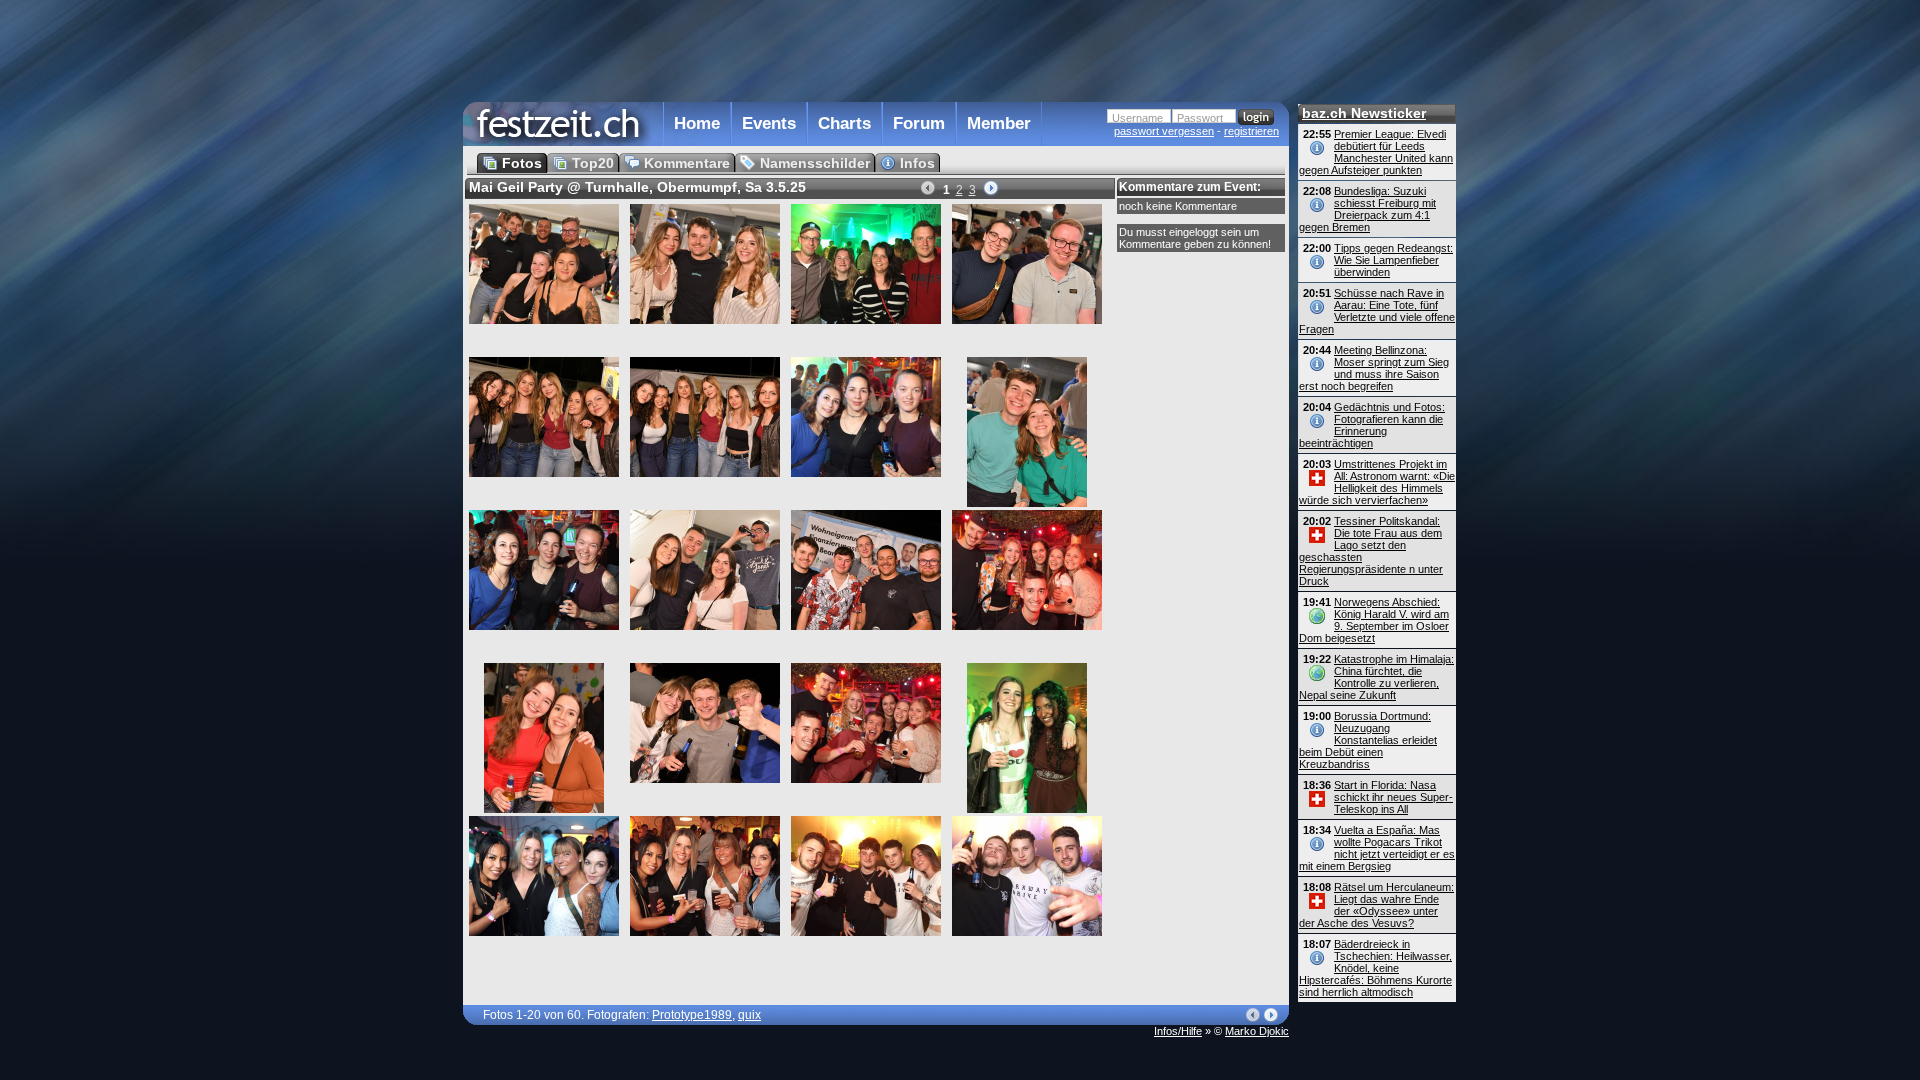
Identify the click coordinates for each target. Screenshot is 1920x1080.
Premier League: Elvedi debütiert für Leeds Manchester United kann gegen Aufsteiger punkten (1376, 152)
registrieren (1251, 131)
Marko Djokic (1257, 1031)
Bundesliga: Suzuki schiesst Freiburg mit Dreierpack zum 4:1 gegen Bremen (1367, 209)
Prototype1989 (692, 1015)
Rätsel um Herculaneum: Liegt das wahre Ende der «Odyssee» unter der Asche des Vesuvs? (1376, 905)
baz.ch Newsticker (1364, 113)
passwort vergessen (1164, 131)
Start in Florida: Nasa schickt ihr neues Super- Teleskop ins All (1393, 797)
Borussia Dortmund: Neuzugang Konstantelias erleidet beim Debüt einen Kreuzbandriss (1368, 740)
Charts (844, 123)
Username (1137, 118)
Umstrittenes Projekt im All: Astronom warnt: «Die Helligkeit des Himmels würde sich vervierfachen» (1377, 482)
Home (697, 123)
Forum (919, 123)
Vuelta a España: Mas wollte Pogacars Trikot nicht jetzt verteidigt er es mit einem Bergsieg (1377, 848)
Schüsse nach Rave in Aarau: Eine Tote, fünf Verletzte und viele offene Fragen (1377, 311)
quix (749, 1015)
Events (769, 123)
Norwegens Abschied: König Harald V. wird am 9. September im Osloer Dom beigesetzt (1374, 620)
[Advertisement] (876, 49)
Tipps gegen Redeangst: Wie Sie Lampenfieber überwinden (1393, 260)
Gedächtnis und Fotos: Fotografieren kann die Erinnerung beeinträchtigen (1372, 425)
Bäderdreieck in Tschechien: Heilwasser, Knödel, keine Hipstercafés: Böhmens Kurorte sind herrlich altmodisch (1375, 968)
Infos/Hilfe (1178, 1031)
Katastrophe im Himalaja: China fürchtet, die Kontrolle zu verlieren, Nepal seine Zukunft (1376, 677)
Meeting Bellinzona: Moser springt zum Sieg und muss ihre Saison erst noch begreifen (1374, 368)
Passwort (1200, 118)
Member (999, 123)
